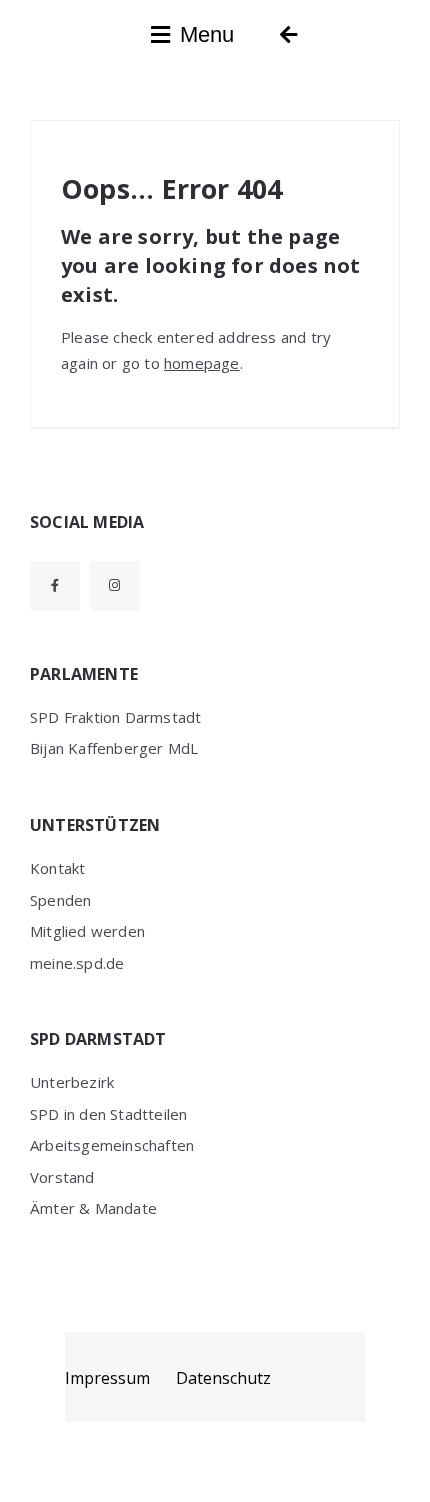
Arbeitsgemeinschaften (112, 1145)
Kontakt (57, 868)
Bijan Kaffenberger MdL (114, 748)
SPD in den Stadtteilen (108, 1114)
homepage (202, 363)
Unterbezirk (72, 1082)
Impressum (107, 1378)
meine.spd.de (77, 963)
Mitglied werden (87, 931)
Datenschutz (223, 1378)
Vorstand (62, 1177)
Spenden (60, 900)
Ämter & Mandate (93, 1208)
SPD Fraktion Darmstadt (115, 717)
